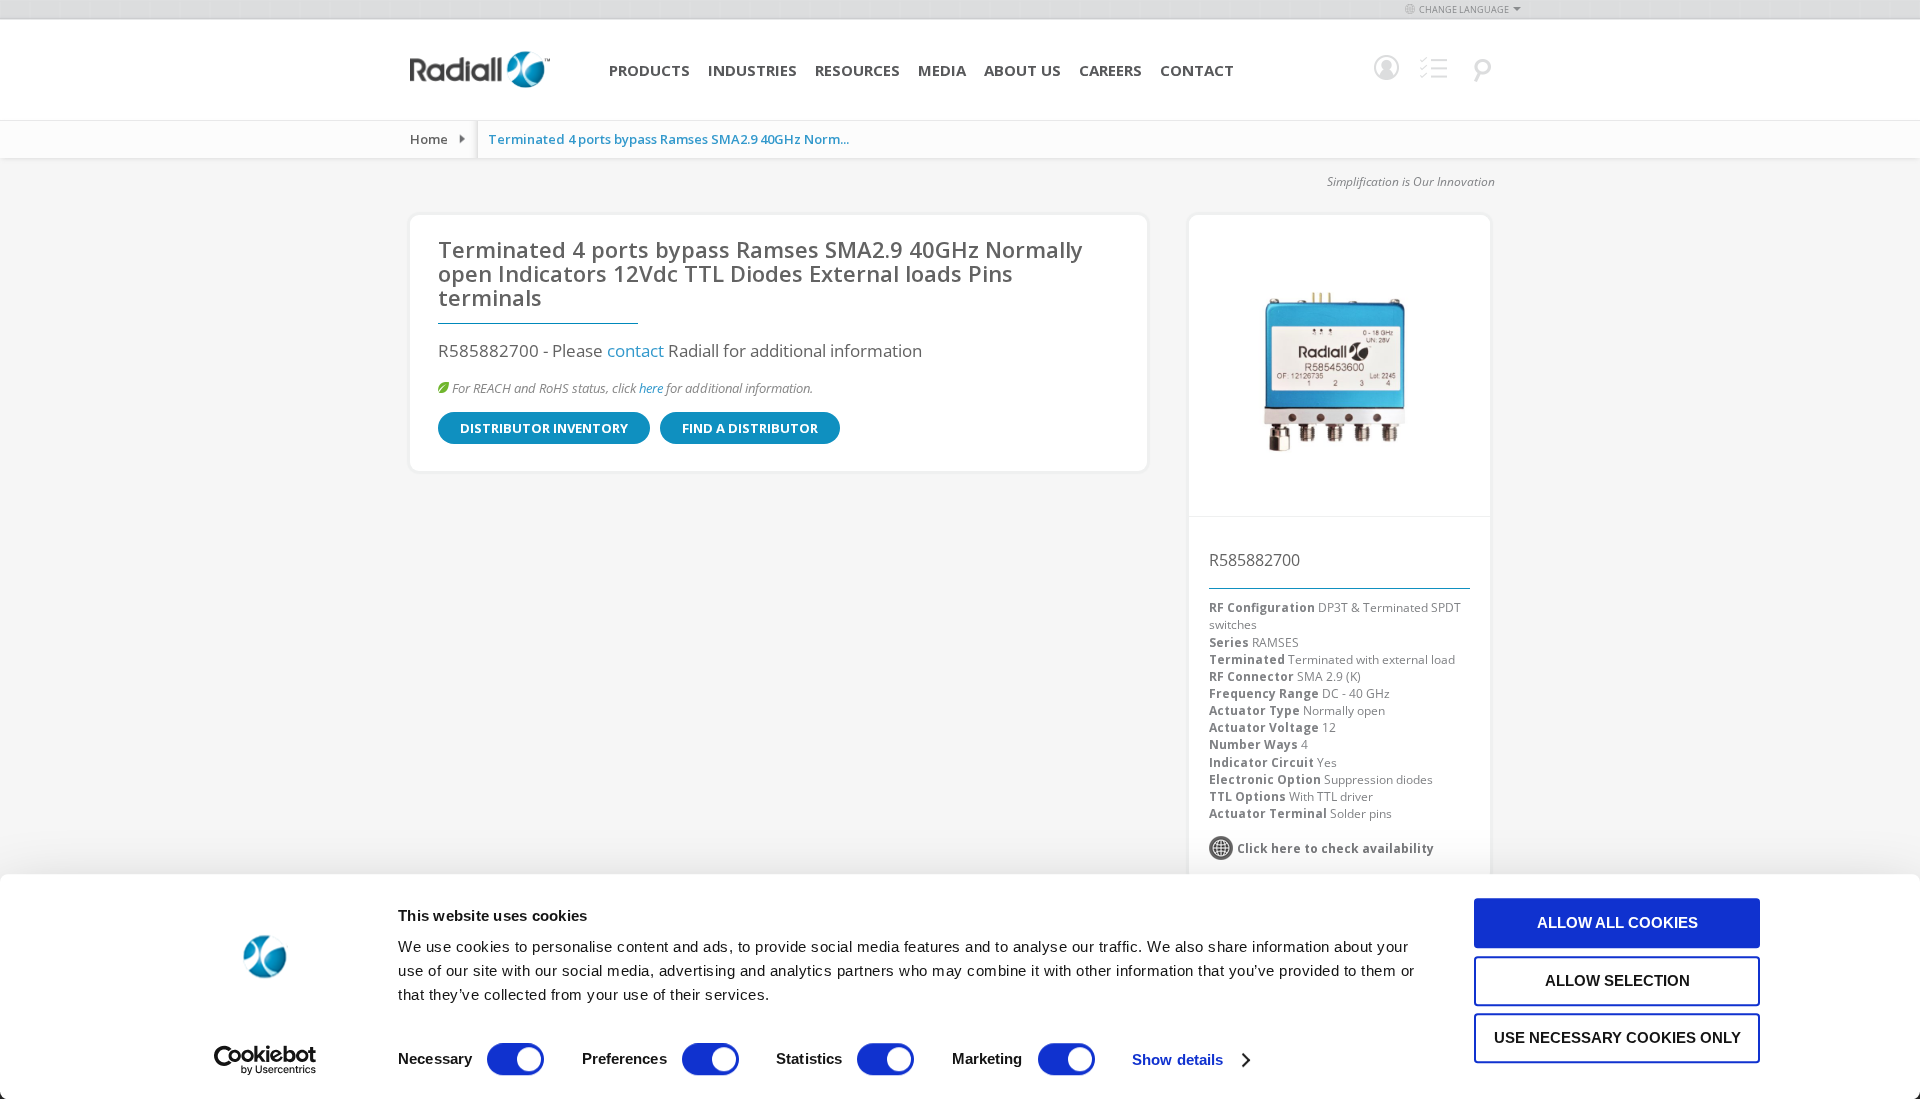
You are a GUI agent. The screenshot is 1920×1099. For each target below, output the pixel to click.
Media (942, 70)
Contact (1197, 70)
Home (429, 139)
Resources (857, 70)
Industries (752, 70)
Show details (1177, 1059)
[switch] (710, 1061)
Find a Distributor (750, 428)
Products (649, 70)
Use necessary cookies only (1617, 1037)
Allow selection (1617, 980)
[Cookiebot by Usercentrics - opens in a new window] (265, 1060)
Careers (1110, 70)
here (651, 388)
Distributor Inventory (544, 428)
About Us (1022, 70)
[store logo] (480, 85)
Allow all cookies (1617, 922)
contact (635, 350)
